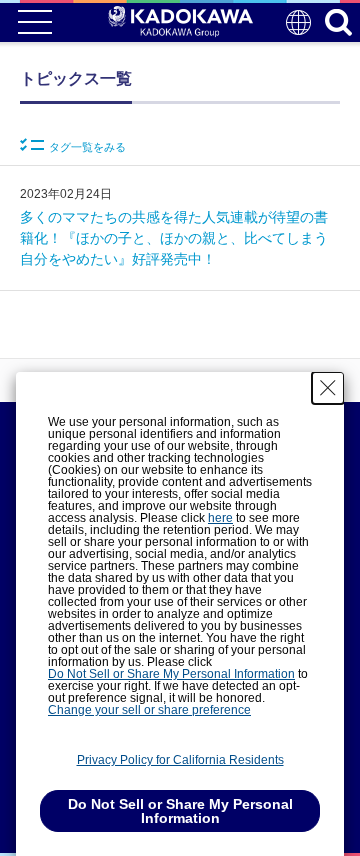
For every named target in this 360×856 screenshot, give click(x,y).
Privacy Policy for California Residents (180, 760)
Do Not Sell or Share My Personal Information (171, 674)
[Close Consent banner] (328, 388)
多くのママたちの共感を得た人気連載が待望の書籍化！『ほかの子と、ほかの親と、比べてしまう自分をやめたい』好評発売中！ (174, 238)
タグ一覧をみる (87, 147)
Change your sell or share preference (149, 710)
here (220, 518)
